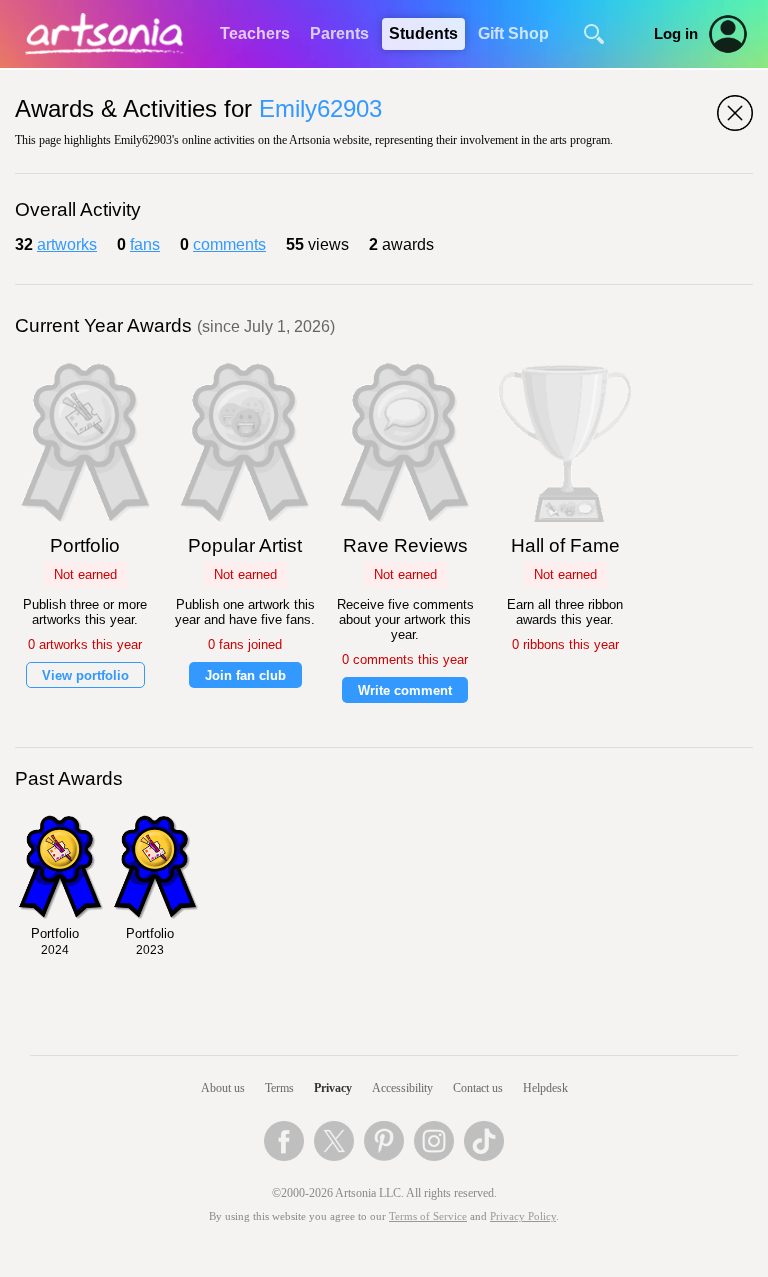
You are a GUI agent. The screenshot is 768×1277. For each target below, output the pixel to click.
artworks (67, 244)
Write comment (405, 690)
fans (145, 244)
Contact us (478, 1088)
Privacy (333, 1088)
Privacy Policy (523, 1216)
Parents (339, 33)
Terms (279, 1088)
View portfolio (85, 675)
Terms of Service (428, 1216)
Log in (676, 34)
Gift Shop (513, 33)
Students (423, 33)
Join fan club (245, 675)
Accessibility (402, 1088)
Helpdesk (545, 1088)
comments (229, 244)
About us (223, 1088)
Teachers (255, 33)
